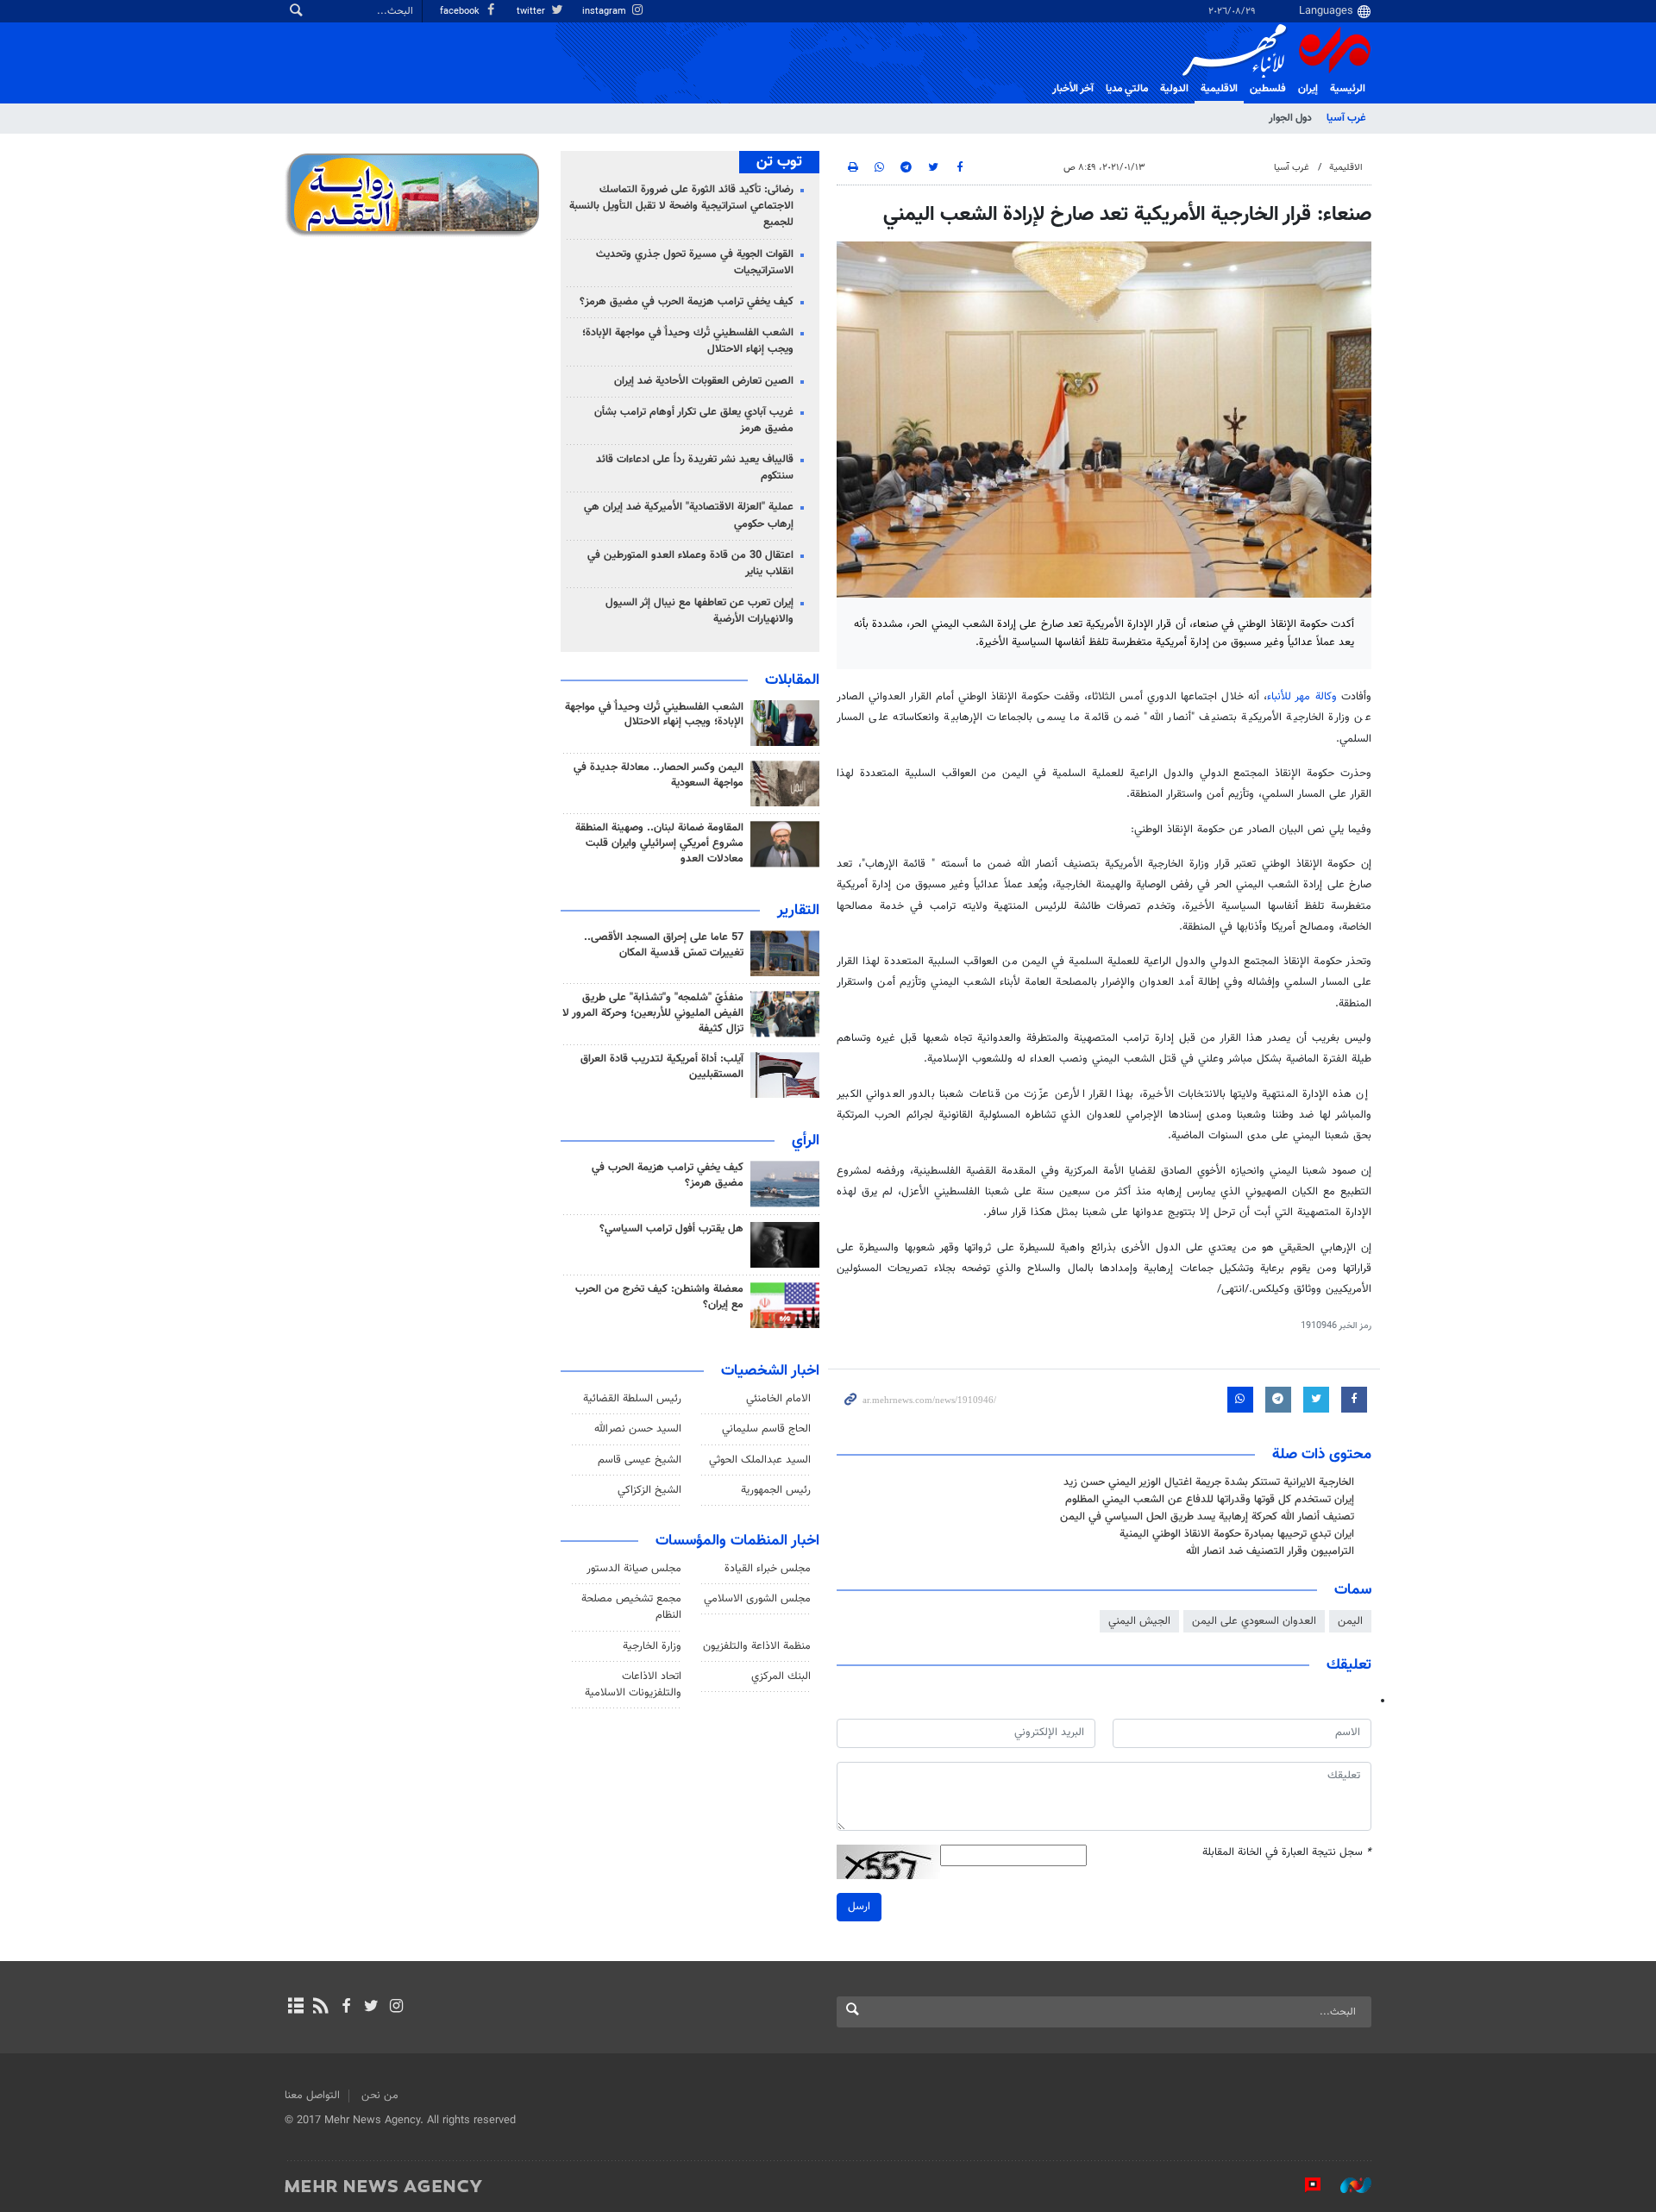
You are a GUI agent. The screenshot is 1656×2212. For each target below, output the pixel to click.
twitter (532, 12)
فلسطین (1268, 89)
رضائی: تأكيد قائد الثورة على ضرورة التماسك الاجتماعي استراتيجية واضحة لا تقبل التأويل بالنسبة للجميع (681, 206)
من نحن (380, 2096)
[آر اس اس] (320, 2008)
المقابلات (792, 680)
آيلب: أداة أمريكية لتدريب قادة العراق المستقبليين (662, 1067)
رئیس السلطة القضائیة (632, 1399)
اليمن (1350, 1621)
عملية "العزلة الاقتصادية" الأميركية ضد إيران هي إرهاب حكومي (689, 515)
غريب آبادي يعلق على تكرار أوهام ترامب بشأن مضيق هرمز (694, 420)
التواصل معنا (312, 2096)
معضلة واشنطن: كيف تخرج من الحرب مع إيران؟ (659, 1297)
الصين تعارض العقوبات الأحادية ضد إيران (704, 381)
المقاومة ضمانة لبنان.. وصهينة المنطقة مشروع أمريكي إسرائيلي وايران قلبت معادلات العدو (659, 843)
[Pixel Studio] (1304, 2185)
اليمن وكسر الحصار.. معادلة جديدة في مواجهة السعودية (659, 775)
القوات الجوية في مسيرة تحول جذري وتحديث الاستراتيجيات (695, 263)
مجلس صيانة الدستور (634, 1569)
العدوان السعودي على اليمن (1254, 1621)
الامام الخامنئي (778, 1399)
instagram (605, 12)
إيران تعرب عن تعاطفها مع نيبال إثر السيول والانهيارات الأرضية (699, 611)
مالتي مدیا (1127, 89)
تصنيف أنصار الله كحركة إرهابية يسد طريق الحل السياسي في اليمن (1207, 1517)
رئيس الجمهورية (776, 1490)
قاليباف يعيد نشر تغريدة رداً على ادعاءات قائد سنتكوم (695, 468)
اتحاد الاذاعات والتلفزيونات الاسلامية (633, 1685)
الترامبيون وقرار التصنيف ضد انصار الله (1270, 1551)
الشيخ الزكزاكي (649, 1490)
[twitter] (371, 2008)
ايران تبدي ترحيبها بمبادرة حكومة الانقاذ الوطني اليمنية (1237, 1534)
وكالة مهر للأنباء (1302, 697)
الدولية (1174, 89)
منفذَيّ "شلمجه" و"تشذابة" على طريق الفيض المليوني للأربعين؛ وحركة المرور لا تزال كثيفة (653, 1013)
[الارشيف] (295, 2008)
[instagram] (396, 2008)
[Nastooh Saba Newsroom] (1347, 2185)
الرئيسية (1348, 89)
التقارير (798, 911)
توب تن (779, 162)
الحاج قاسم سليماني (766, 1429)
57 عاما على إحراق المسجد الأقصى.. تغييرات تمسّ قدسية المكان (664, 945)
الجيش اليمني (1139, 1621)
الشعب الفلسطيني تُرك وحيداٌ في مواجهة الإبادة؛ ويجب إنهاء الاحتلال (688, 341)
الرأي (806, 1141)
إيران (1308, 89)
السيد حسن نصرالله (638, 1429)
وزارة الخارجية (652, 1646)
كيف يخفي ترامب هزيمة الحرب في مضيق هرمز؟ (687, 302)
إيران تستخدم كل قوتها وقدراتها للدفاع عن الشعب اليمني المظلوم (1210, 1500)
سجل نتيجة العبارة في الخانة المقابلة (1287, 1853)
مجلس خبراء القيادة (768, 1569)
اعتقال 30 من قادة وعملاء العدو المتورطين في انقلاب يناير (690, 564)
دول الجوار (1290, 118)
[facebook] (345, 2008)
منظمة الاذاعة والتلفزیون (757, 1646)
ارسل (859, 1907)
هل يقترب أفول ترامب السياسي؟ (671, 1229)
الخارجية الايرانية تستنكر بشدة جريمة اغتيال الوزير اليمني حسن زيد (1209, 1482)
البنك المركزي (781, 1676)
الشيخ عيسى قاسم (640, 1460)
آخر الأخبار (1073, 89)
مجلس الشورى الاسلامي (757, 1599)
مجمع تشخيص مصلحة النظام (631, 1607)
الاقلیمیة (1219, 89)
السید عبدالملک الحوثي (760, 1460)
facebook (461, 12)
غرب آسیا (1346, 118)
